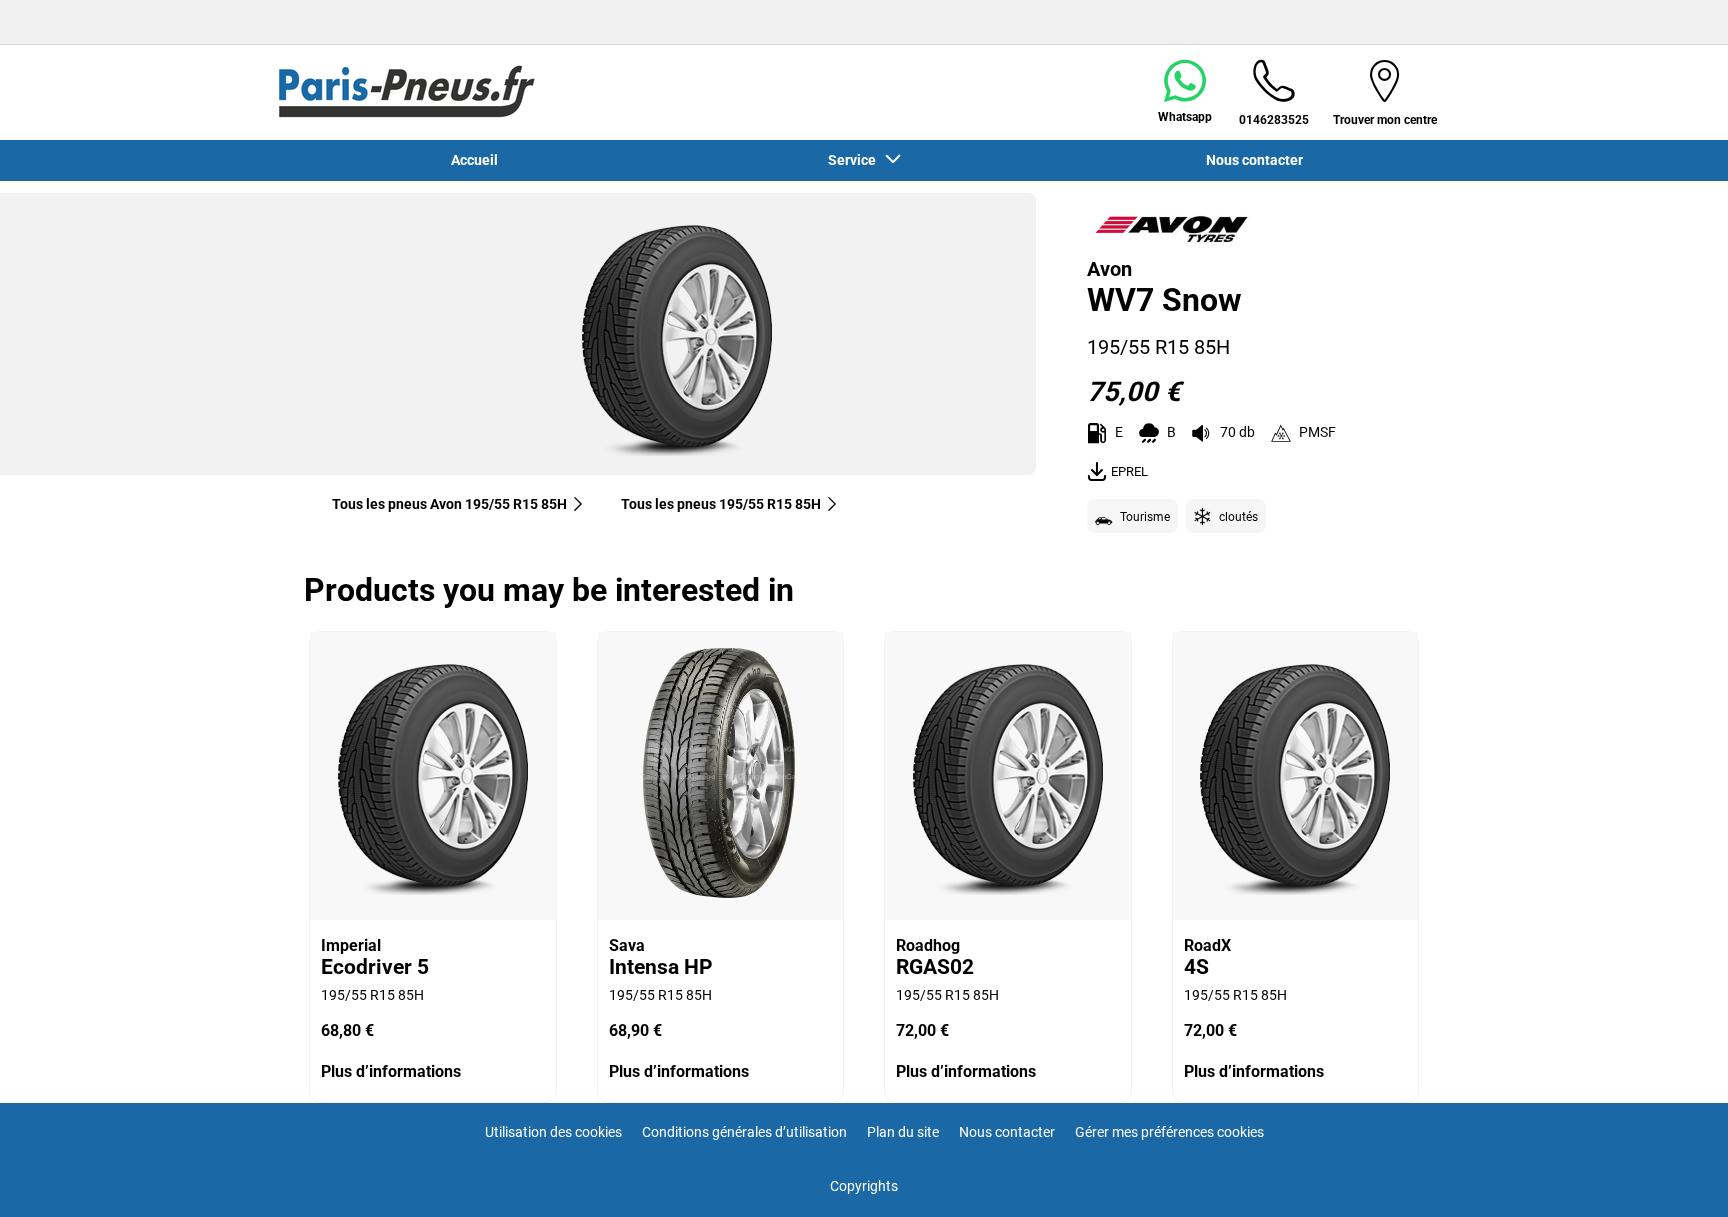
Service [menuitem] (855, 160)
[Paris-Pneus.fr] (407, 92)
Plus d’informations (391, 1071)
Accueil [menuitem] (474, 160)
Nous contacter (1007, 1132)
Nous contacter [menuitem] (1254, 160)
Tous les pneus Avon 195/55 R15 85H (449, 504)
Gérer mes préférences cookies (1169, 1132)
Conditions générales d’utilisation (744, 1132)
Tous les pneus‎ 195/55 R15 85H (721, 504)
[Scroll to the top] (1675, 1174)
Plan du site (903, 1132)
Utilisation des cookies (553, 1132)
